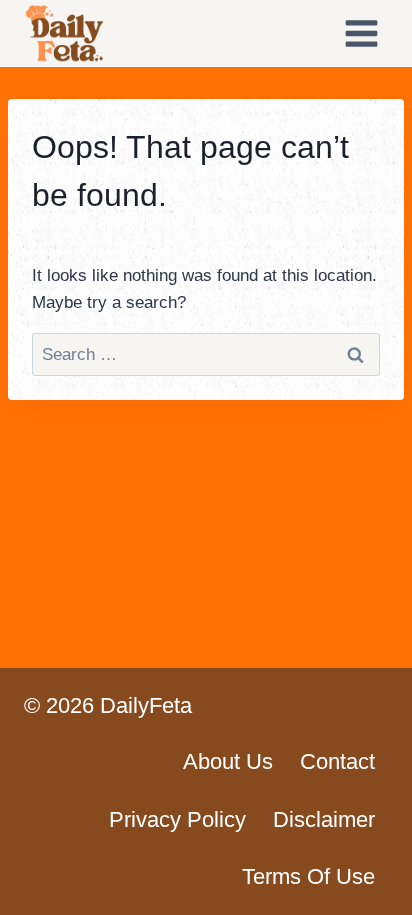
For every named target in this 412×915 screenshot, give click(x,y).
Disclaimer (324, 819)
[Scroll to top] (361, 884)
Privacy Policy (177, 819)
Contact (337, 761)
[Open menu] (361, 33)
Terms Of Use (308, 876)
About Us (228, 761)
